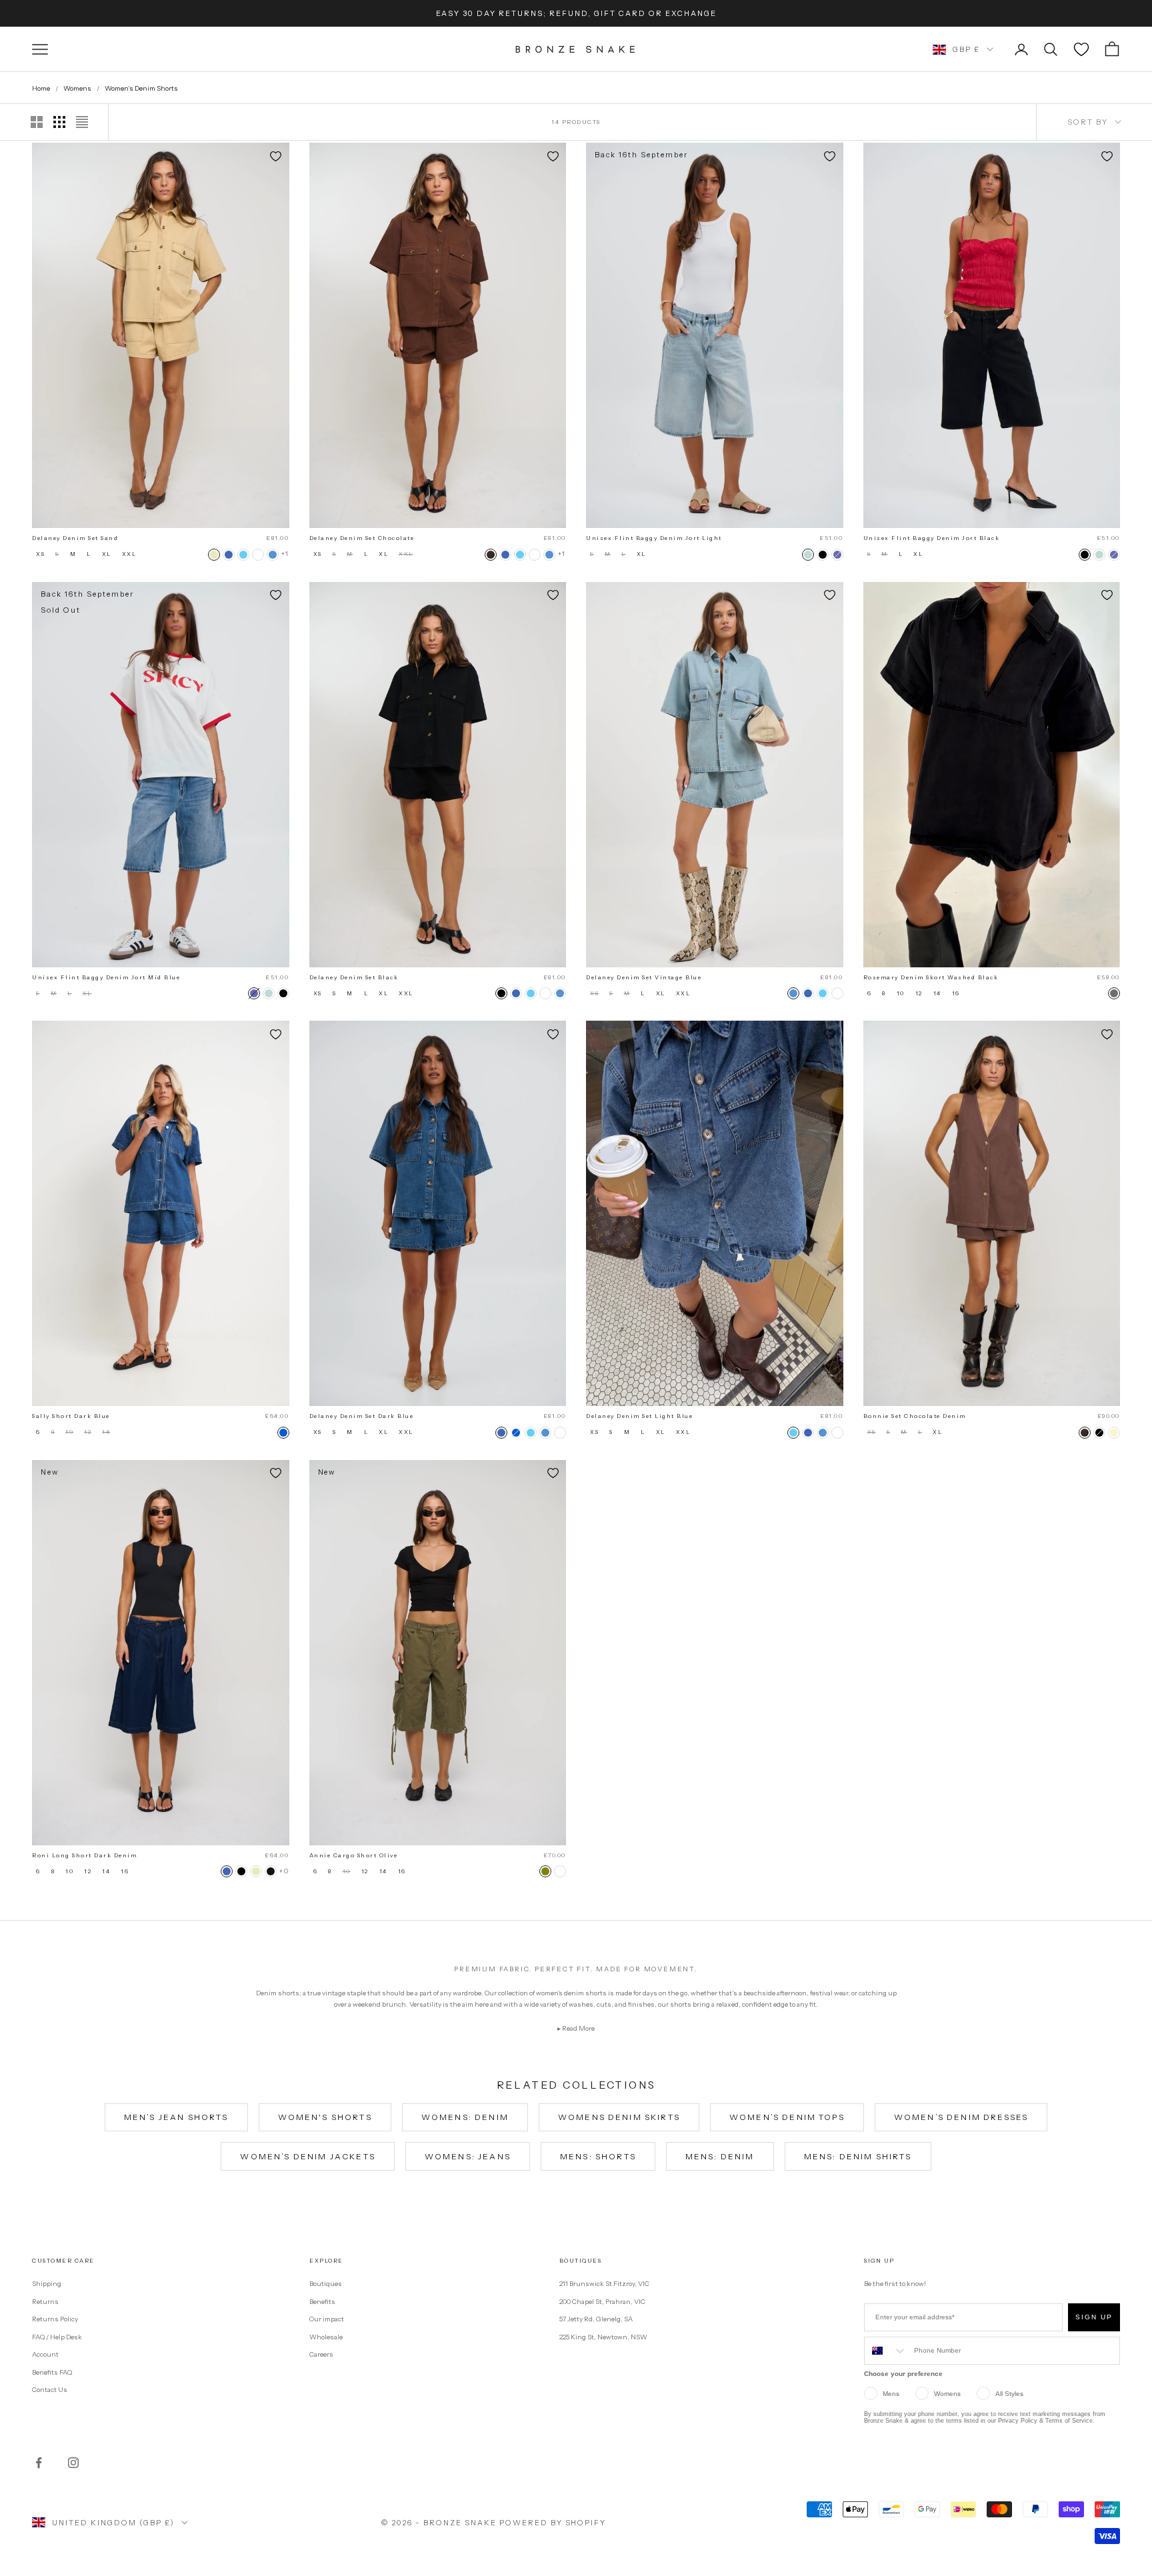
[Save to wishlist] (276, 156)
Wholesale (326, 2337)
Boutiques (326, 2284)
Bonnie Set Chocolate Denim (915, 1416)
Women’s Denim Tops (787, 2117)
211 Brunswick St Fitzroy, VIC (604, 2284)
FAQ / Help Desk (57, 2337)
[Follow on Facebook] (39, 2463)
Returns (45, 2302)
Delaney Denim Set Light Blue (639, 1416)
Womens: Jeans (468, 2156)
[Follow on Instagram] (73, 2463)
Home (41, 88)
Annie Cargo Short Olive (354, 1855)
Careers (321, 2354)
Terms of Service (1069, 2421)
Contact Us (50, 2390)
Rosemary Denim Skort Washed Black (931, 977)
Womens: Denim (465, 2117)
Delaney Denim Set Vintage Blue (644, 977)
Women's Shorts (325, 2117)
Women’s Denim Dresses (961, 2117)
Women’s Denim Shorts (141, 88)
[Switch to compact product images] (82, 122)
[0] (1081, 49)
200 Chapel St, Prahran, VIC (602, 2302)
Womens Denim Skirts (619, 2117)
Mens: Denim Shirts (858, 2156)
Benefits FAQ (52, 2372)
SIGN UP (1094, 2317)
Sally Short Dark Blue (71, 1416)
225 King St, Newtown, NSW (603, 2337)
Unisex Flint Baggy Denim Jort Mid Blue (106, 977)
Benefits (322, 2302)
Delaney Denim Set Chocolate (362, 538)
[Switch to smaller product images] (59, 122)
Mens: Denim (720, 2156)
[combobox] (886, 2351)
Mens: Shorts (598, 2156)
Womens (77, 88)
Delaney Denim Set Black (354, 977)
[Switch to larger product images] (37, 122)
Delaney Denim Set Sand (75, 538)
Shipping (47, 2284)
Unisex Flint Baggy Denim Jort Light (654, 538)
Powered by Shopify (553, 2523)
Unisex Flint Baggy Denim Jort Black (932, 538)
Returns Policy (55, 2319)
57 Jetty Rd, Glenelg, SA (596, 2319)
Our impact (327, 2319)
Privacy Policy (1018, 2421)
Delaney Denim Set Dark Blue (362, 1416)
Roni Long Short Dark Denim (84, 1855)
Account (45, 2354)
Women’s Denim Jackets (307, 2156)
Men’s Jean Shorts (176, 2117)
